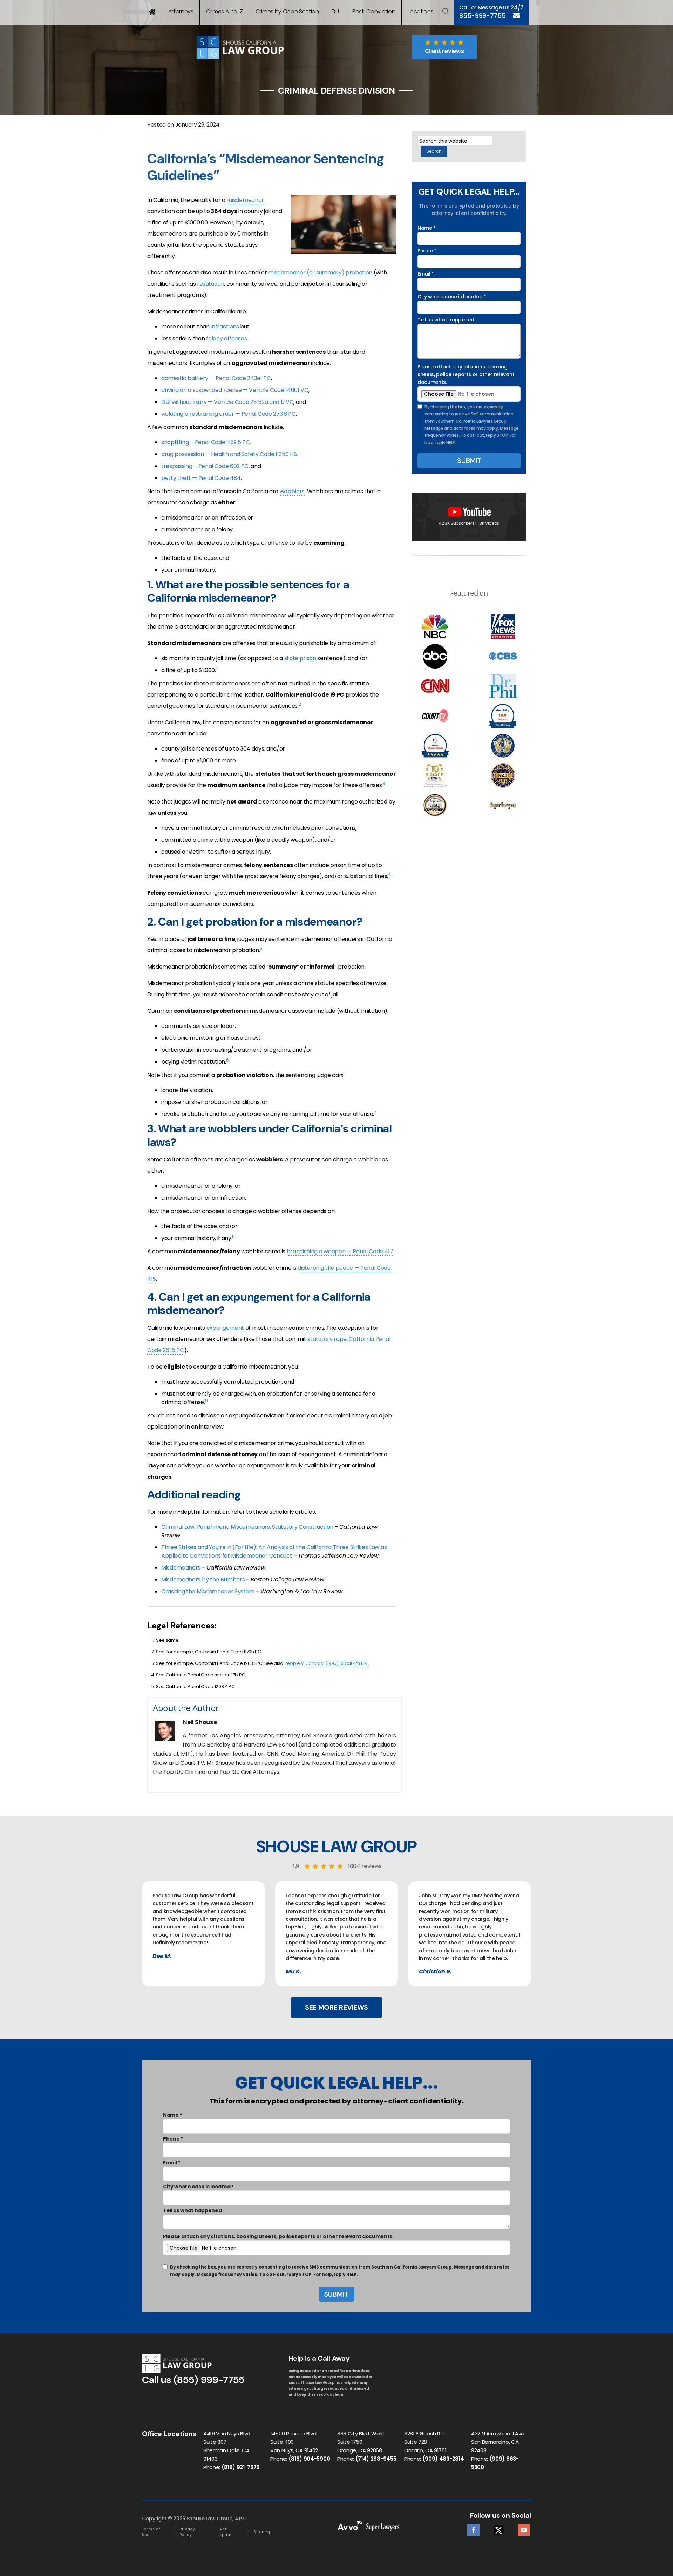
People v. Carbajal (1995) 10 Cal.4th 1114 (326, 1663)
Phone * (427, 251)
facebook (473, 2528)
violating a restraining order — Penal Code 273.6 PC (229, 414)
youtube (524, 2528)
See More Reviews (336, 2007)
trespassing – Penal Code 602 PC (205, 466)
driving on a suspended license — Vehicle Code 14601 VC (235, 390)
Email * (426, 274)
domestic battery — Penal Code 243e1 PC (216, 378)
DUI (336, 11)
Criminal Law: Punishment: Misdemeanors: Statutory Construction (247, 1527)
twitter (499, 2528)
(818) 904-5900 (309, 2459)
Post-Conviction (374, 11)
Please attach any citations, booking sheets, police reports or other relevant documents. (466, 375)
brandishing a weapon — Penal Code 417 (340, 1251)
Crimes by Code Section (287, 11)
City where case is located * (452, 297)
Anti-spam (226, 2532)
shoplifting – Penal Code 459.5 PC (205, 442)
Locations (420, 11)
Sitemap (263, 2532)
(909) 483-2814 (443, 2459)
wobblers (292, 491)
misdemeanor (245, 200)
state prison (300, 658)
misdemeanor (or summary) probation (320, 273)
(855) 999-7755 (209, 2380)
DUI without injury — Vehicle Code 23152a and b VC (227, 402)
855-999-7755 (482, 16)
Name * (427, 228)
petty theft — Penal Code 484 (201, 478)
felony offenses (226, 338)
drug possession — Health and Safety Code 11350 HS (229, 454)
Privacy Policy (187, 2532)
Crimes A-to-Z (225, 11)
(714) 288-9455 (376, 2459)
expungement (225, 1328)
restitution (210, 284)
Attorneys (181, 11)
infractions (225, 327)
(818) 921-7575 (241, 2467)
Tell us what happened (446, 320)
